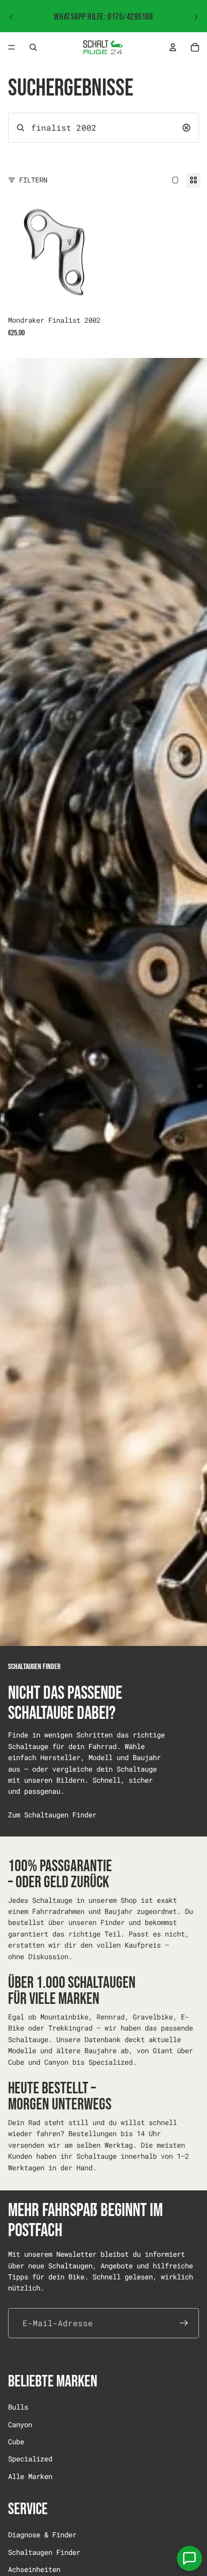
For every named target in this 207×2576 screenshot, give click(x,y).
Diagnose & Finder (42, 2535)
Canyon (20, 2424)
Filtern (33, 180)
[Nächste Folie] (196, 17)
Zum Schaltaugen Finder (52, 1815)
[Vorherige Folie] (11, 17)
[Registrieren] (184, 2323)
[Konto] (173, 47)
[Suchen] (33, 47)
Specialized (30, 2459)
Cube (16, 2441)
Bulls (18, 2407)
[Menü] (12, 47)
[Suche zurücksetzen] (186, 128)
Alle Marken (30, 2476)
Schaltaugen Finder (44, 2552)
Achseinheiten (34, 2569)
